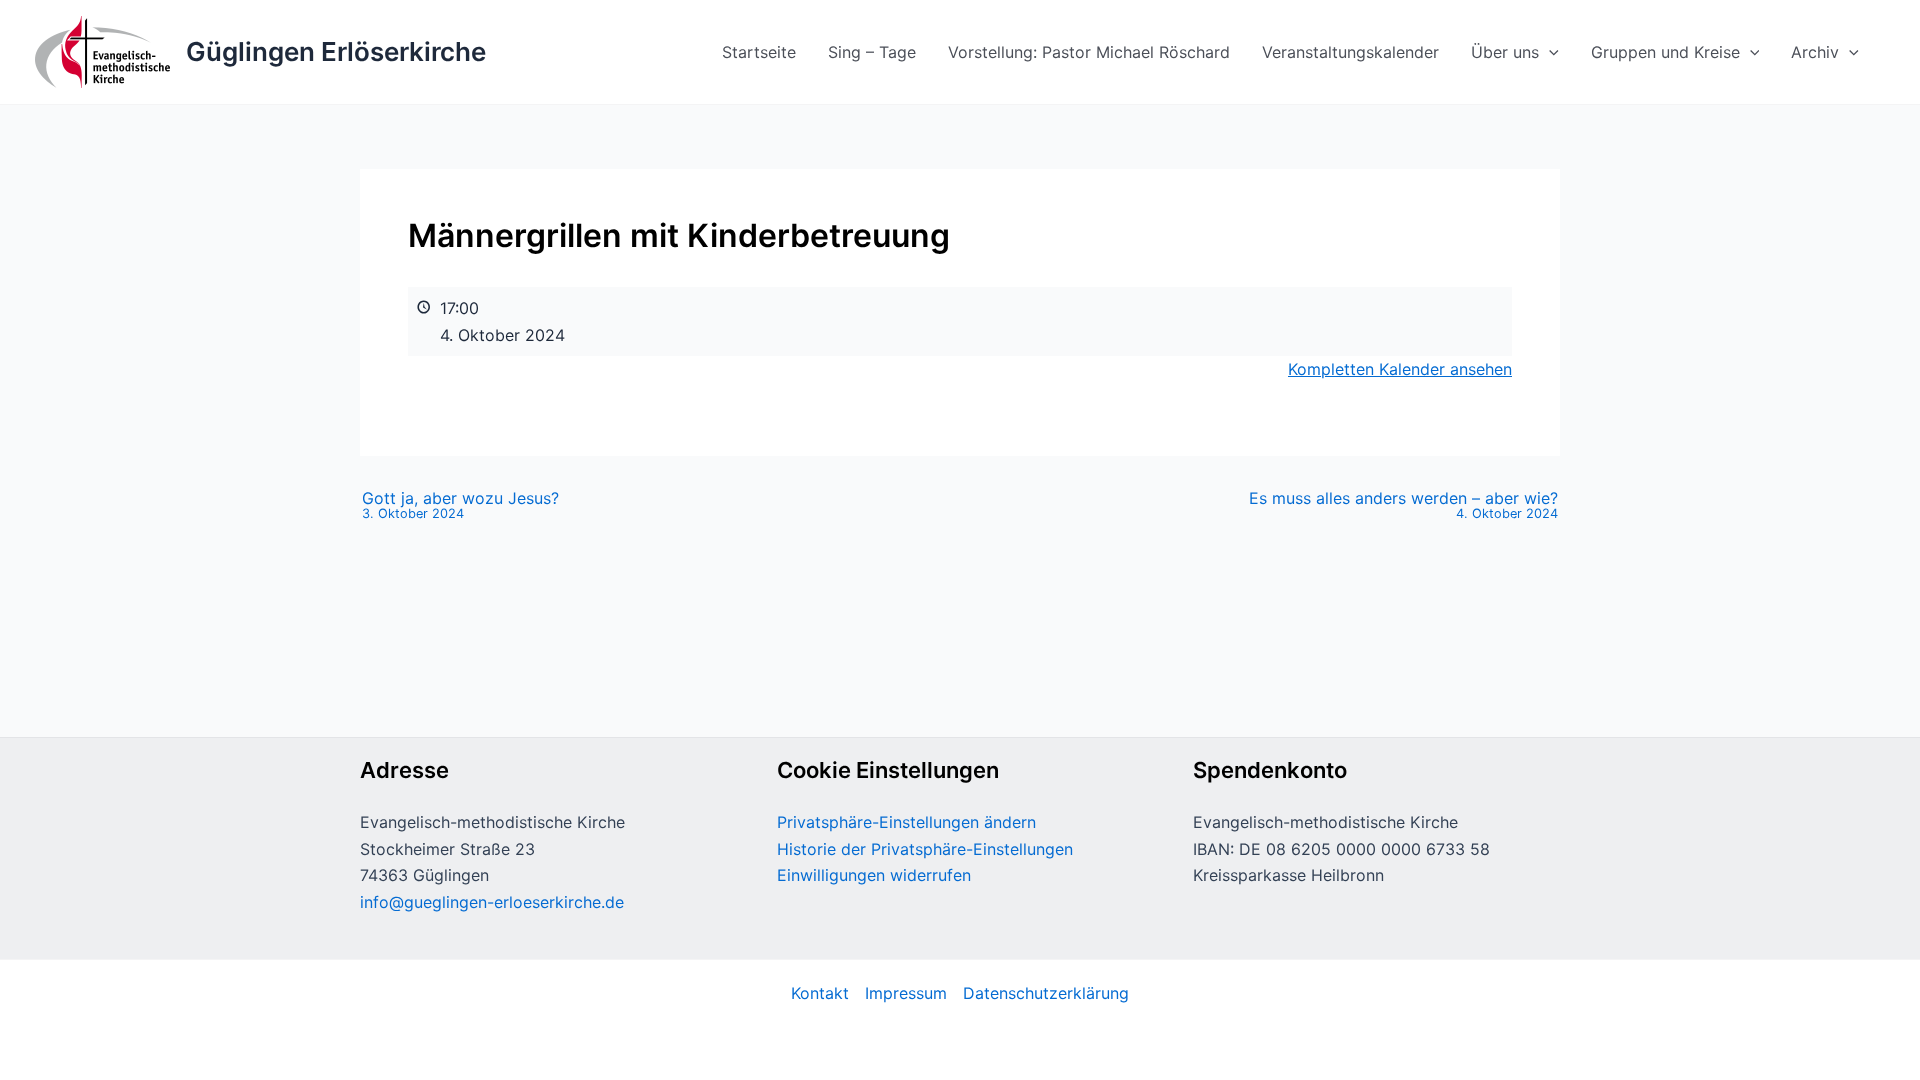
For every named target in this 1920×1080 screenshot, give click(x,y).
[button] (1549, 52)
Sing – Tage (872, 52)
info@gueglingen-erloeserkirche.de (492, 902)
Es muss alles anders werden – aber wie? (1403, 505)
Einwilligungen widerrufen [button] (874, 875)
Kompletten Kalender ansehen (1400, 369)
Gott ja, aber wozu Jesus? (460, 505)
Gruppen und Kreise (1665, 52)
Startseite (759, 52)
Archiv (1815, 52)
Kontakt (820, 993)
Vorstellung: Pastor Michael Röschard (1089, 52)
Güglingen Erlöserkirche (336, 51)
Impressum (906, 993)
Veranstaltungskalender (1350, 52)
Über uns (1505, 52)
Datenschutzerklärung (1046, 993)
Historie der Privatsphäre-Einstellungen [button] (925, 849)
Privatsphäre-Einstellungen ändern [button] (906, 822)
